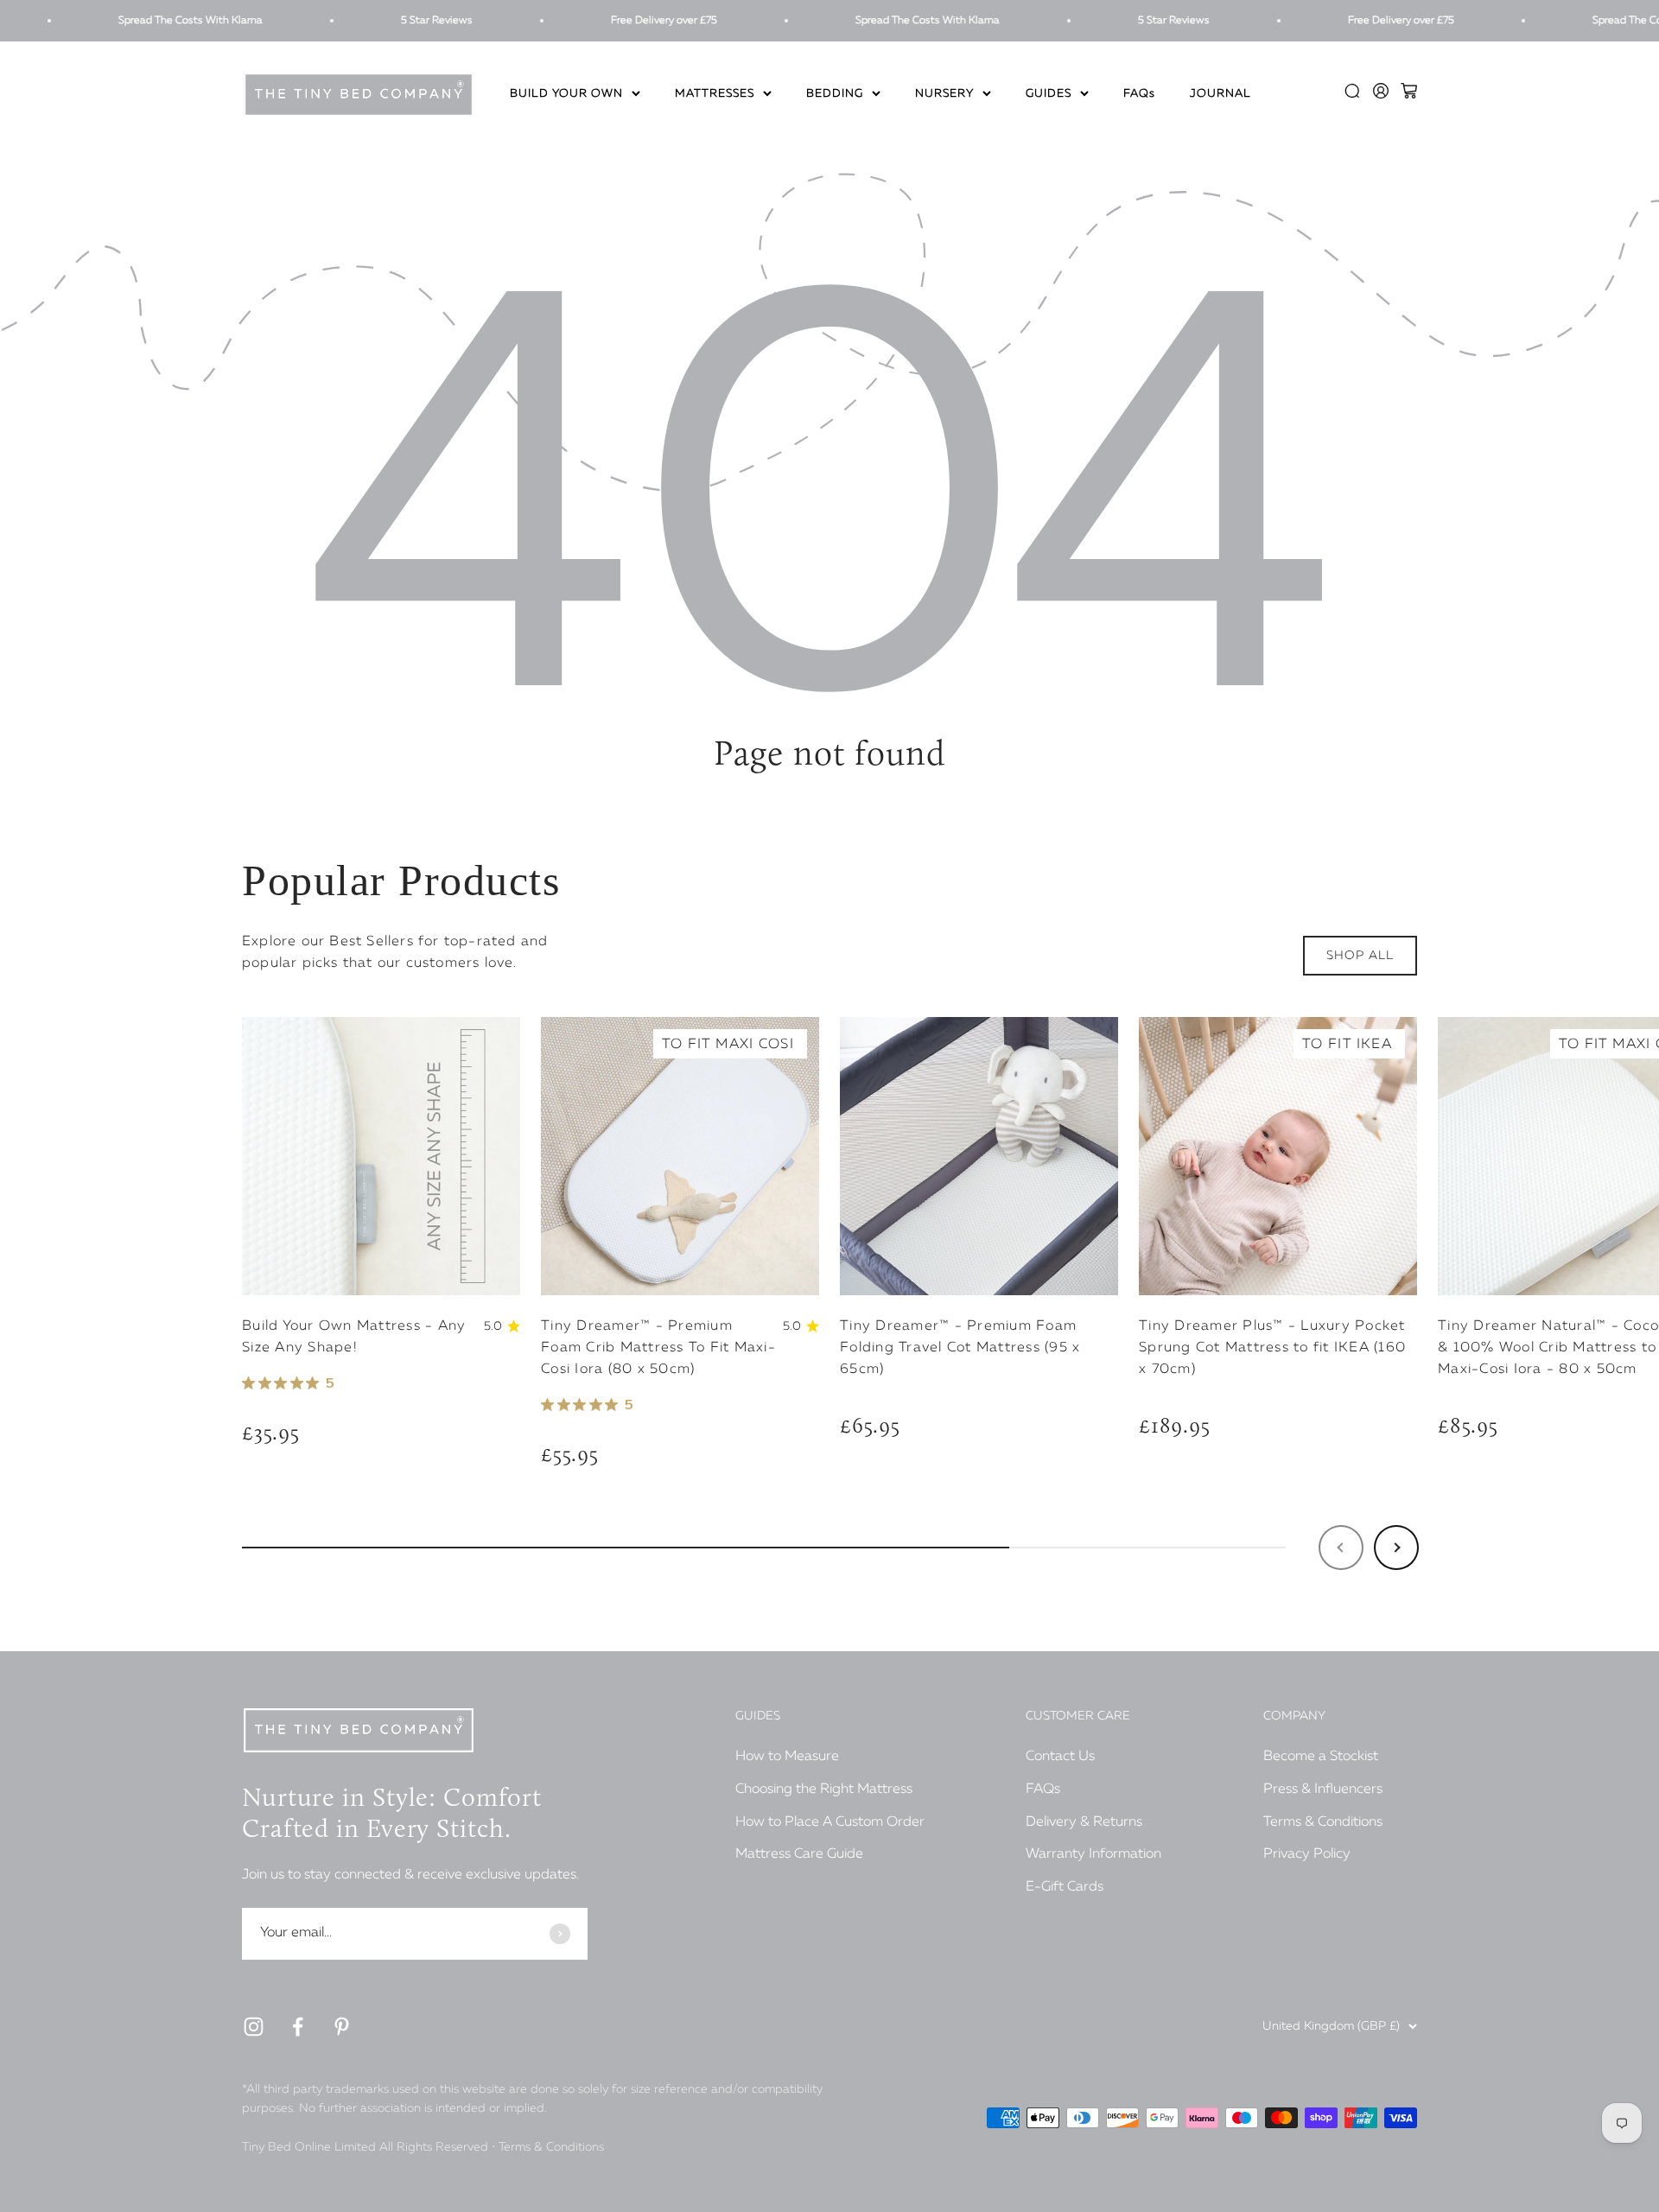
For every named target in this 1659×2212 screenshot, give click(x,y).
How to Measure (787, 1757)
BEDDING (835, 95)
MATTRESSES (715, 95)
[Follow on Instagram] (254, 2027)
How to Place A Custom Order (830, 1822)
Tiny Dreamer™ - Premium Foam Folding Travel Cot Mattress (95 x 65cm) (960, 1348)
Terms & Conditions (1323, 1822)
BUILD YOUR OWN (566, 95)
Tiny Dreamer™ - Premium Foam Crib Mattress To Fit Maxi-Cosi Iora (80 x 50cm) (658, 1348)
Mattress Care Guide (799, 1854)
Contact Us (1060, 1757)
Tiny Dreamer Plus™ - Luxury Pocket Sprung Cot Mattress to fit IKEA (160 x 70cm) (1272, 1348)
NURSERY (944, 95)
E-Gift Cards (1065, 1887)
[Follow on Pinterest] (342, 2027)
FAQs (1139, 95)
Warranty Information (1093, 1854)
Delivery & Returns (1084, 1822)
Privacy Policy (1307, 1854)
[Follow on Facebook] (298, 2027)
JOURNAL (1220, 95)
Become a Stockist (1321, 1757)
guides (1049, 95)
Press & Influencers (1323, 1789)
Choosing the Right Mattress (824, 1789)
